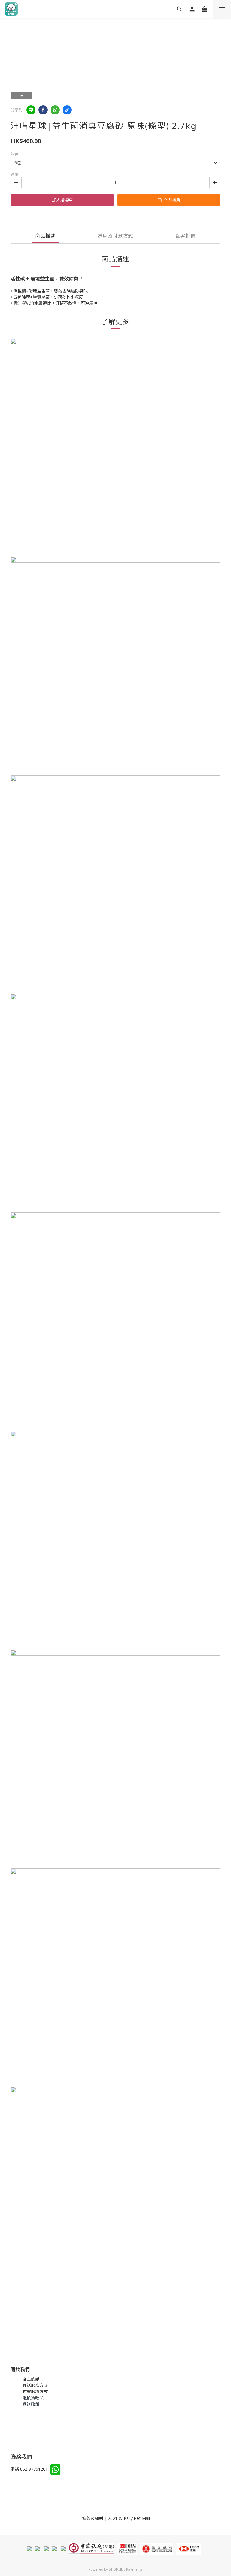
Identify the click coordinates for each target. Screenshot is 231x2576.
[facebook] (43, 110)
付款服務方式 (35, 2391)
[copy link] (67, 110)
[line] (31, 110)
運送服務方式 (35, 2385)
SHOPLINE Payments (126, 2569)
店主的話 (31, 2379)
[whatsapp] (55, 110)
